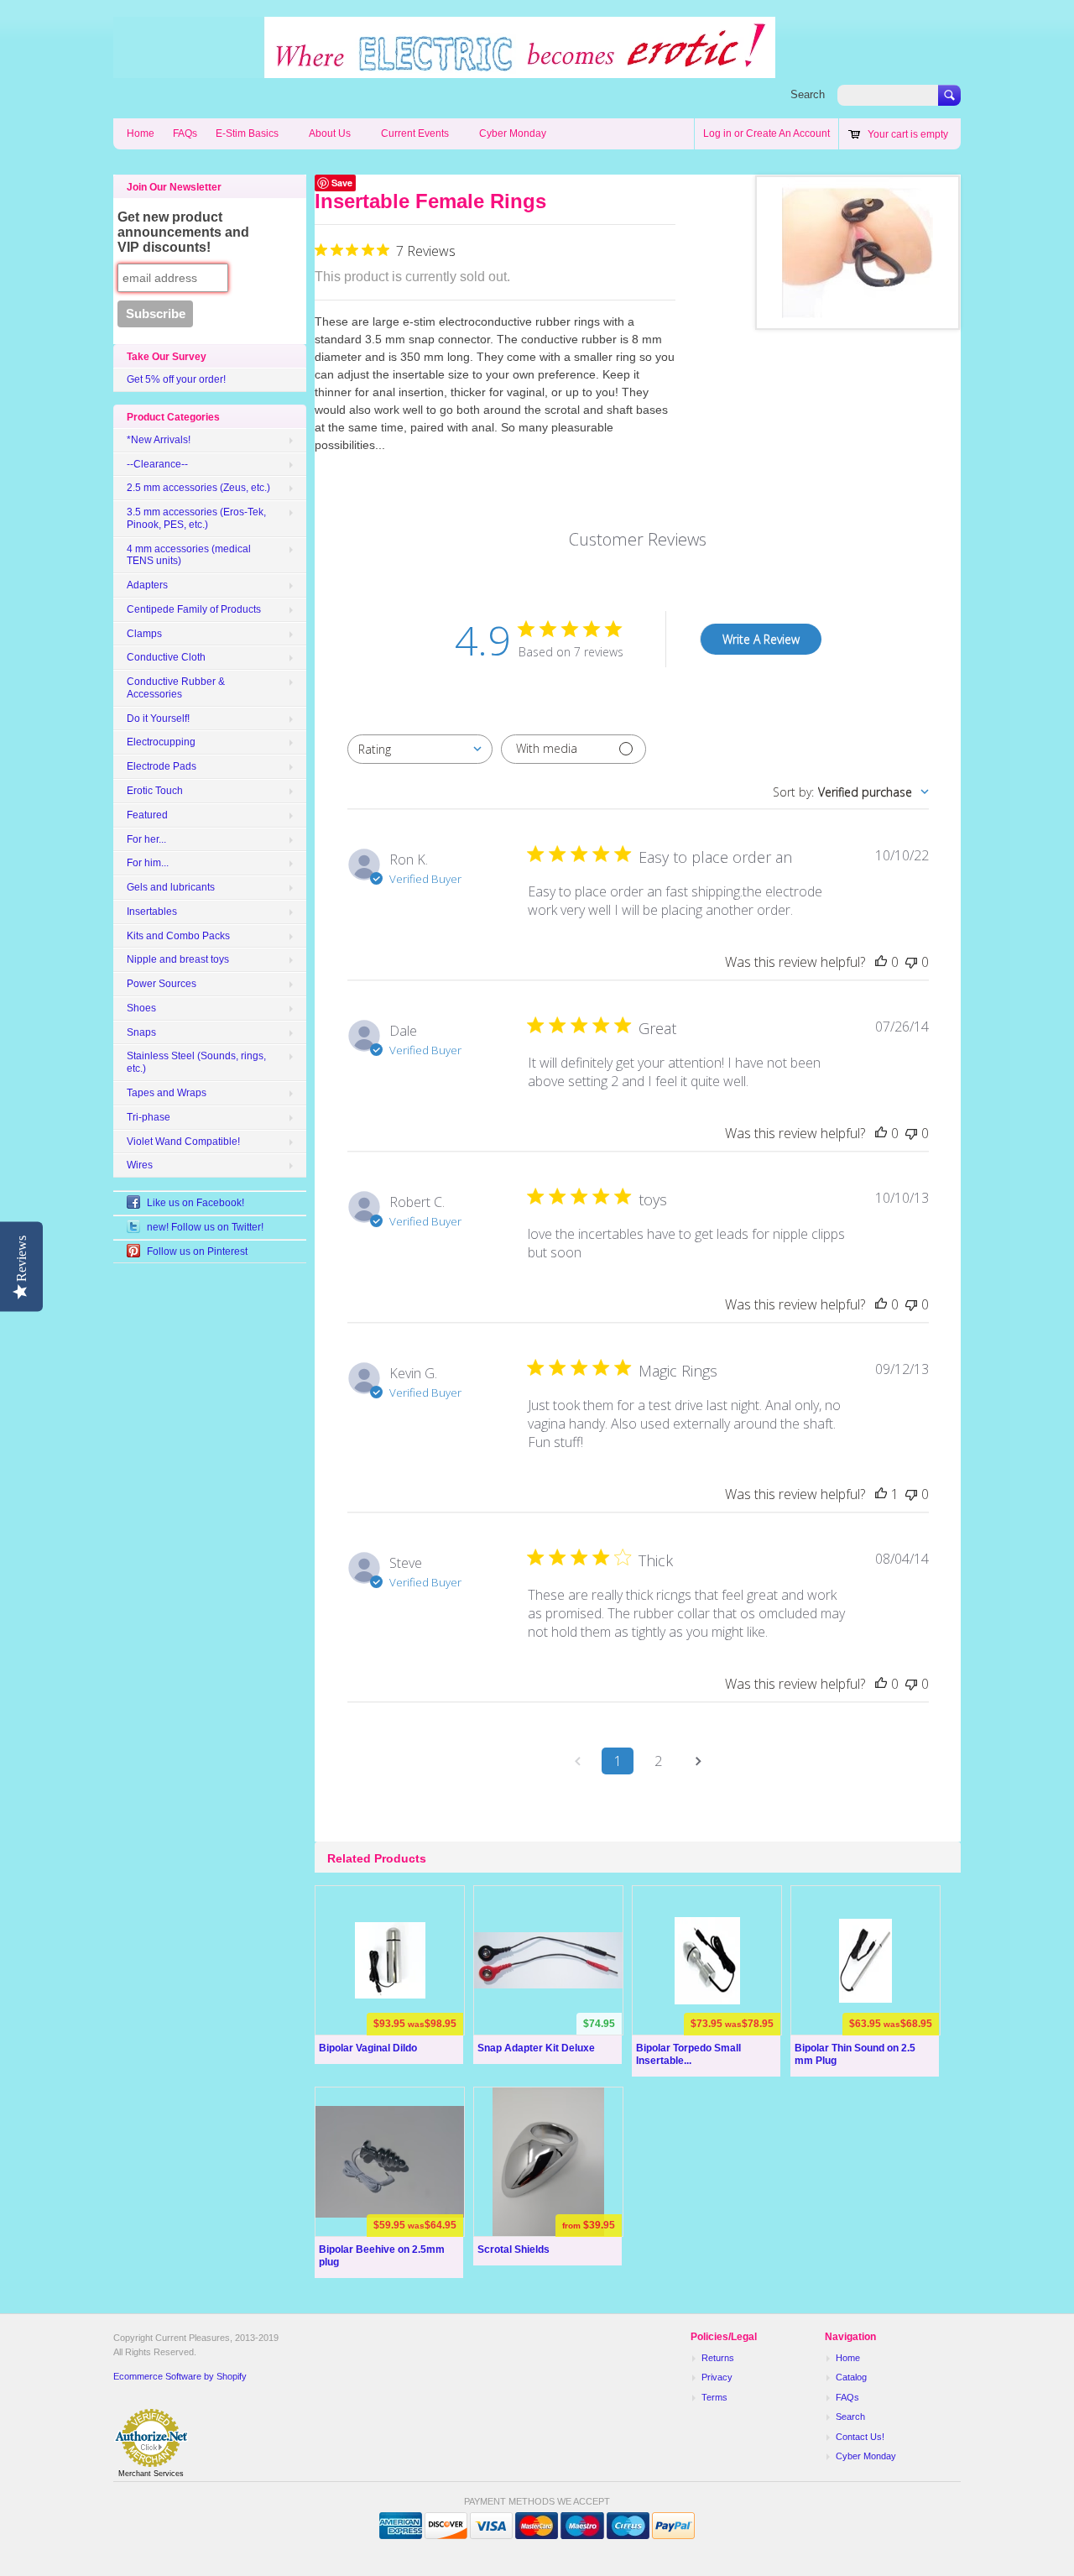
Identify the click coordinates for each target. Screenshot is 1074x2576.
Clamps (144, 634)
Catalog (851, 2377)
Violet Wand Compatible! (183, 1142)
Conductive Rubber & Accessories (176, 688)
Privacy (717, 2377)
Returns (718, 2358)
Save (342, 183)
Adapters (147, 585)
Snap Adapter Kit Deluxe (536, 2048)
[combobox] (420, 749)
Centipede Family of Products (194, 609)
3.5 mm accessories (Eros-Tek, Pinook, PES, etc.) (196, 518)
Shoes (141, 1008)
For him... (148, 863)
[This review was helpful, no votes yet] (881, 962)
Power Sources (162, 984)
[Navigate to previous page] (577, 1761)
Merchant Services (151, 2474)
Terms (714, 2397)
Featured (147, 815)
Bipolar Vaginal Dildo (368, 2048)
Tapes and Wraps (167, 1093)
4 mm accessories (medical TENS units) (189, 555)
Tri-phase (149, 1117)
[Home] (444, 70)
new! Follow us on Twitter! (205, 1227)
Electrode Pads (162, 766)
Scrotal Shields (514, 2249)
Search (808, 94)
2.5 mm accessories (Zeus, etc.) (198, 488)
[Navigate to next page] (698, 1761)
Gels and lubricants (171, 887)
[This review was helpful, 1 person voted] (881, 1494)
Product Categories (173, 417)
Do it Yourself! (158, 718)
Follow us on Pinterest (197, 1251)
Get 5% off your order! (176, 379)
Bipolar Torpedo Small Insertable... (688, 2054)
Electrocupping (161, 742)
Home (141, 133)
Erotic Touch (155, 791)
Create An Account (788, 133)
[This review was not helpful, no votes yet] (911, 962)
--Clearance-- (157, 464)
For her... (146, 839)
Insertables (152, 912)
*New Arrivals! (159, 440)
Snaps (141, 1032)
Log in (717, 133)
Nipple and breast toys (178, 959)
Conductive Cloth (166, 657)
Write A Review (761, 639)
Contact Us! (860, 2437)
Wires (140, 1165)
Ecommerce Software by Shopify (180, 2376)
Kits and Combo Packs (178, 936)
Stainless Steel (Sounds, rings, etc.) (196, 1062)
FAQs (185, 133)
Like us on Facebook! (196, 1203)
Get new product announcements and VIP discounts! (183, 232)
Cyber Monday (513, 133)
